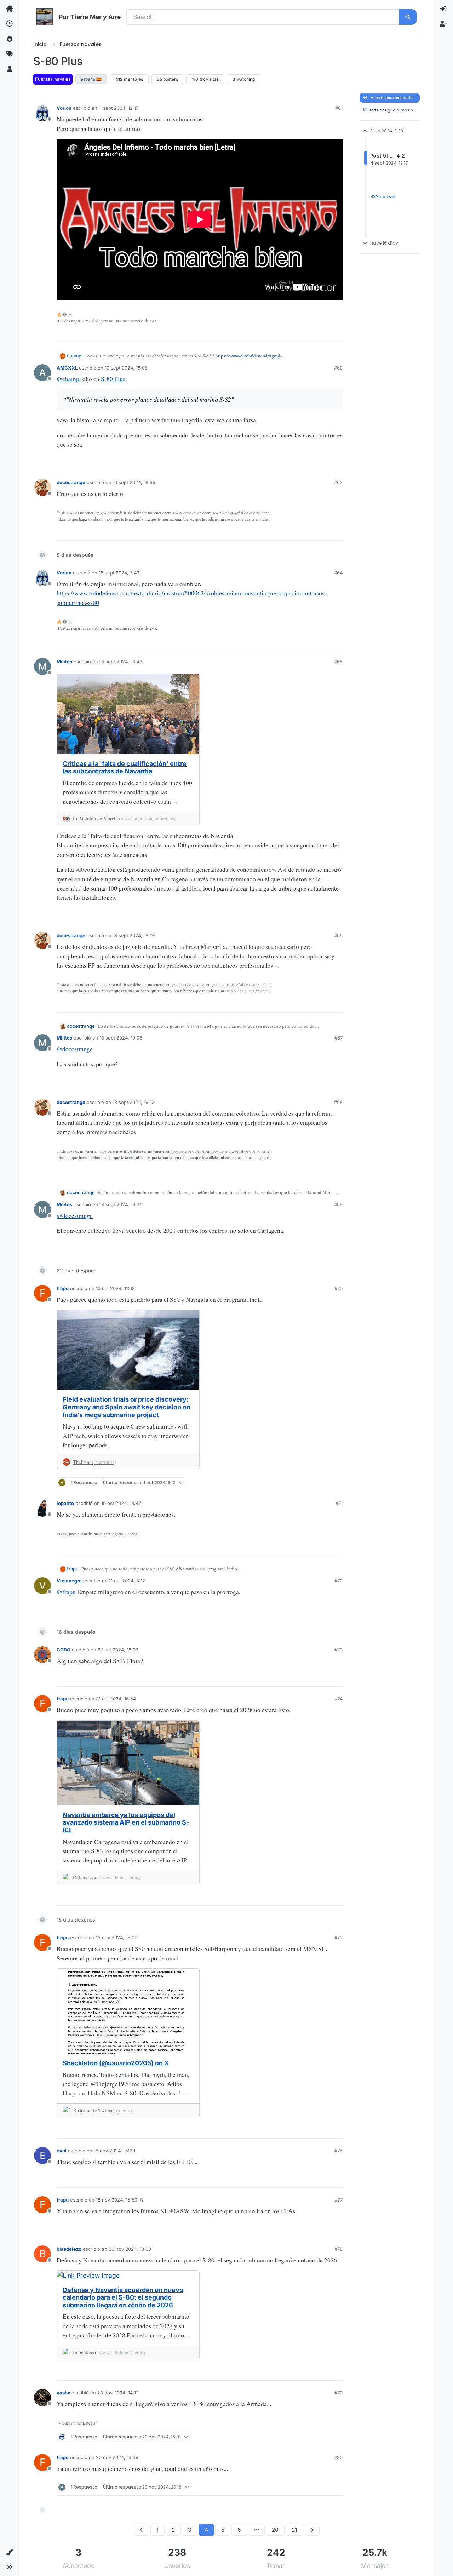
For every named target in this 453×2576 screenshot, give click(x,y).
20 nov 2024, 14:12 (118, 2393)
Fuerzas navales (53, 79)
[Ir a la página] (256, 2530)
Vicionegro (69, 1581)
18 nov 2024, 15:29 (114, 2151)
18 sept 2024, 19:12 (133, 1102)
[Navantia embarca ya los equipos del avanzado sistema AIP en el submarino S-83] (128, 1763)
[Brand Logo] (45, 17)
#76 (339, 2151)
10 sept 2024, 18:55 (134, 482)
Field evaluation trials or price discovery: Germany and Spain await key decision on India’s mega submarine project (127, 1407)
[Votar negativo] (325, 334)
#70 (339, 1288)
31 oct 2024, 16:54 (116, 1699)
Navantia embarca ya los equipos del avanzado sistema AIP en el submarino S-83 (126, 1822)
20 (275, 2530)
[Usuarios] (10, 69)
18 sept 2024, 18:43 (121, 662)
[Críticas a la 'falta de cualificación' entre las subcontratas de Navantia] (128, 714)
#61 (339, 108)
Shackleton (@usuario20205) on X (116, 2063)
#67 (339, 1038)
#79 (339, 2393)
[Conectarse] (443, 9)
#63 (338, 482)
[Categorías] (10, 9)
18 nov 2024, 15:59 (117, 2200)
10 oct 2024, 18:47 (121, 1503)
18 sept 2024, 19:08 (121, 1038)
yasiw (63, 2393)
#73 (339, 1650)
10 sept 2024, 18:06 (126, 368)
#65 (338, 662)
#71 (339, 1503)
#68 (338, 1102)
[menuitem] (443, 9)
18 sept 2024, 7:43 (119, 573)
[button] (10, 2552)
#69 (338, 1204)
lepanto (65, 1503)
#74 (339, 1699)
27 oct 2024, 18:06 (118, 1650)
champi (75, 356)
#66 (338, 935)
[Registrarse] (443, 24)
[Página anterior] (142, 2530)
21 (294, 2530)
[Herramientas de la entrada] (337, 335)
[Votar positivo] (302, 334)
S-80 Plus (113, 379)
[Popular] (10, 39)
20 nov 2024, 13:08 (130, 2249)
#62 (338, 368)
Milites (64, 662)
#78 (339, 2249)
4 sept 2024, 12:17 (119, 108)
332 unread (383, 196)
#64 (338, 573)
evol (62, 2151)
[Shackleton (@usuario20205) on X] (128, 2011)
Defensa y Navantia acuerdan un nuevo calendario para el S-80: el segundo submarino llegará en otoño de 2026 (123, 2297)
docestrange (71, 482)
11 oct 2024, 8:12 (127, 1581)
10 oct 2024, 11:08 (115, 1288)
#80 (338, 2457)
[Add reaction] (289, 334)
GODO (64, 1650)
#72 (339, 1581)
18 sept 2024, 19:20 (121, 1204)
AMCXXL (67, 368)
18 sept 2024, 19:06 (134, 935)
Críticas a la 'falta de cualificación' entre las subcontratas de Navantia (125, 768)
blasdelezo (69, 2249)
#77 (339, 2200)
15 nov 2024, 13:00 (117, 1937)
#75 (339, 1937)
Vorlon (64, 108)
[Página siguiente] (312, 2530)
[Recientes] (10, 24)
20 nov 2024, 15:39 (117, 2457)
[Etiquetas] (10, 54)
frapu (63, 1288)
